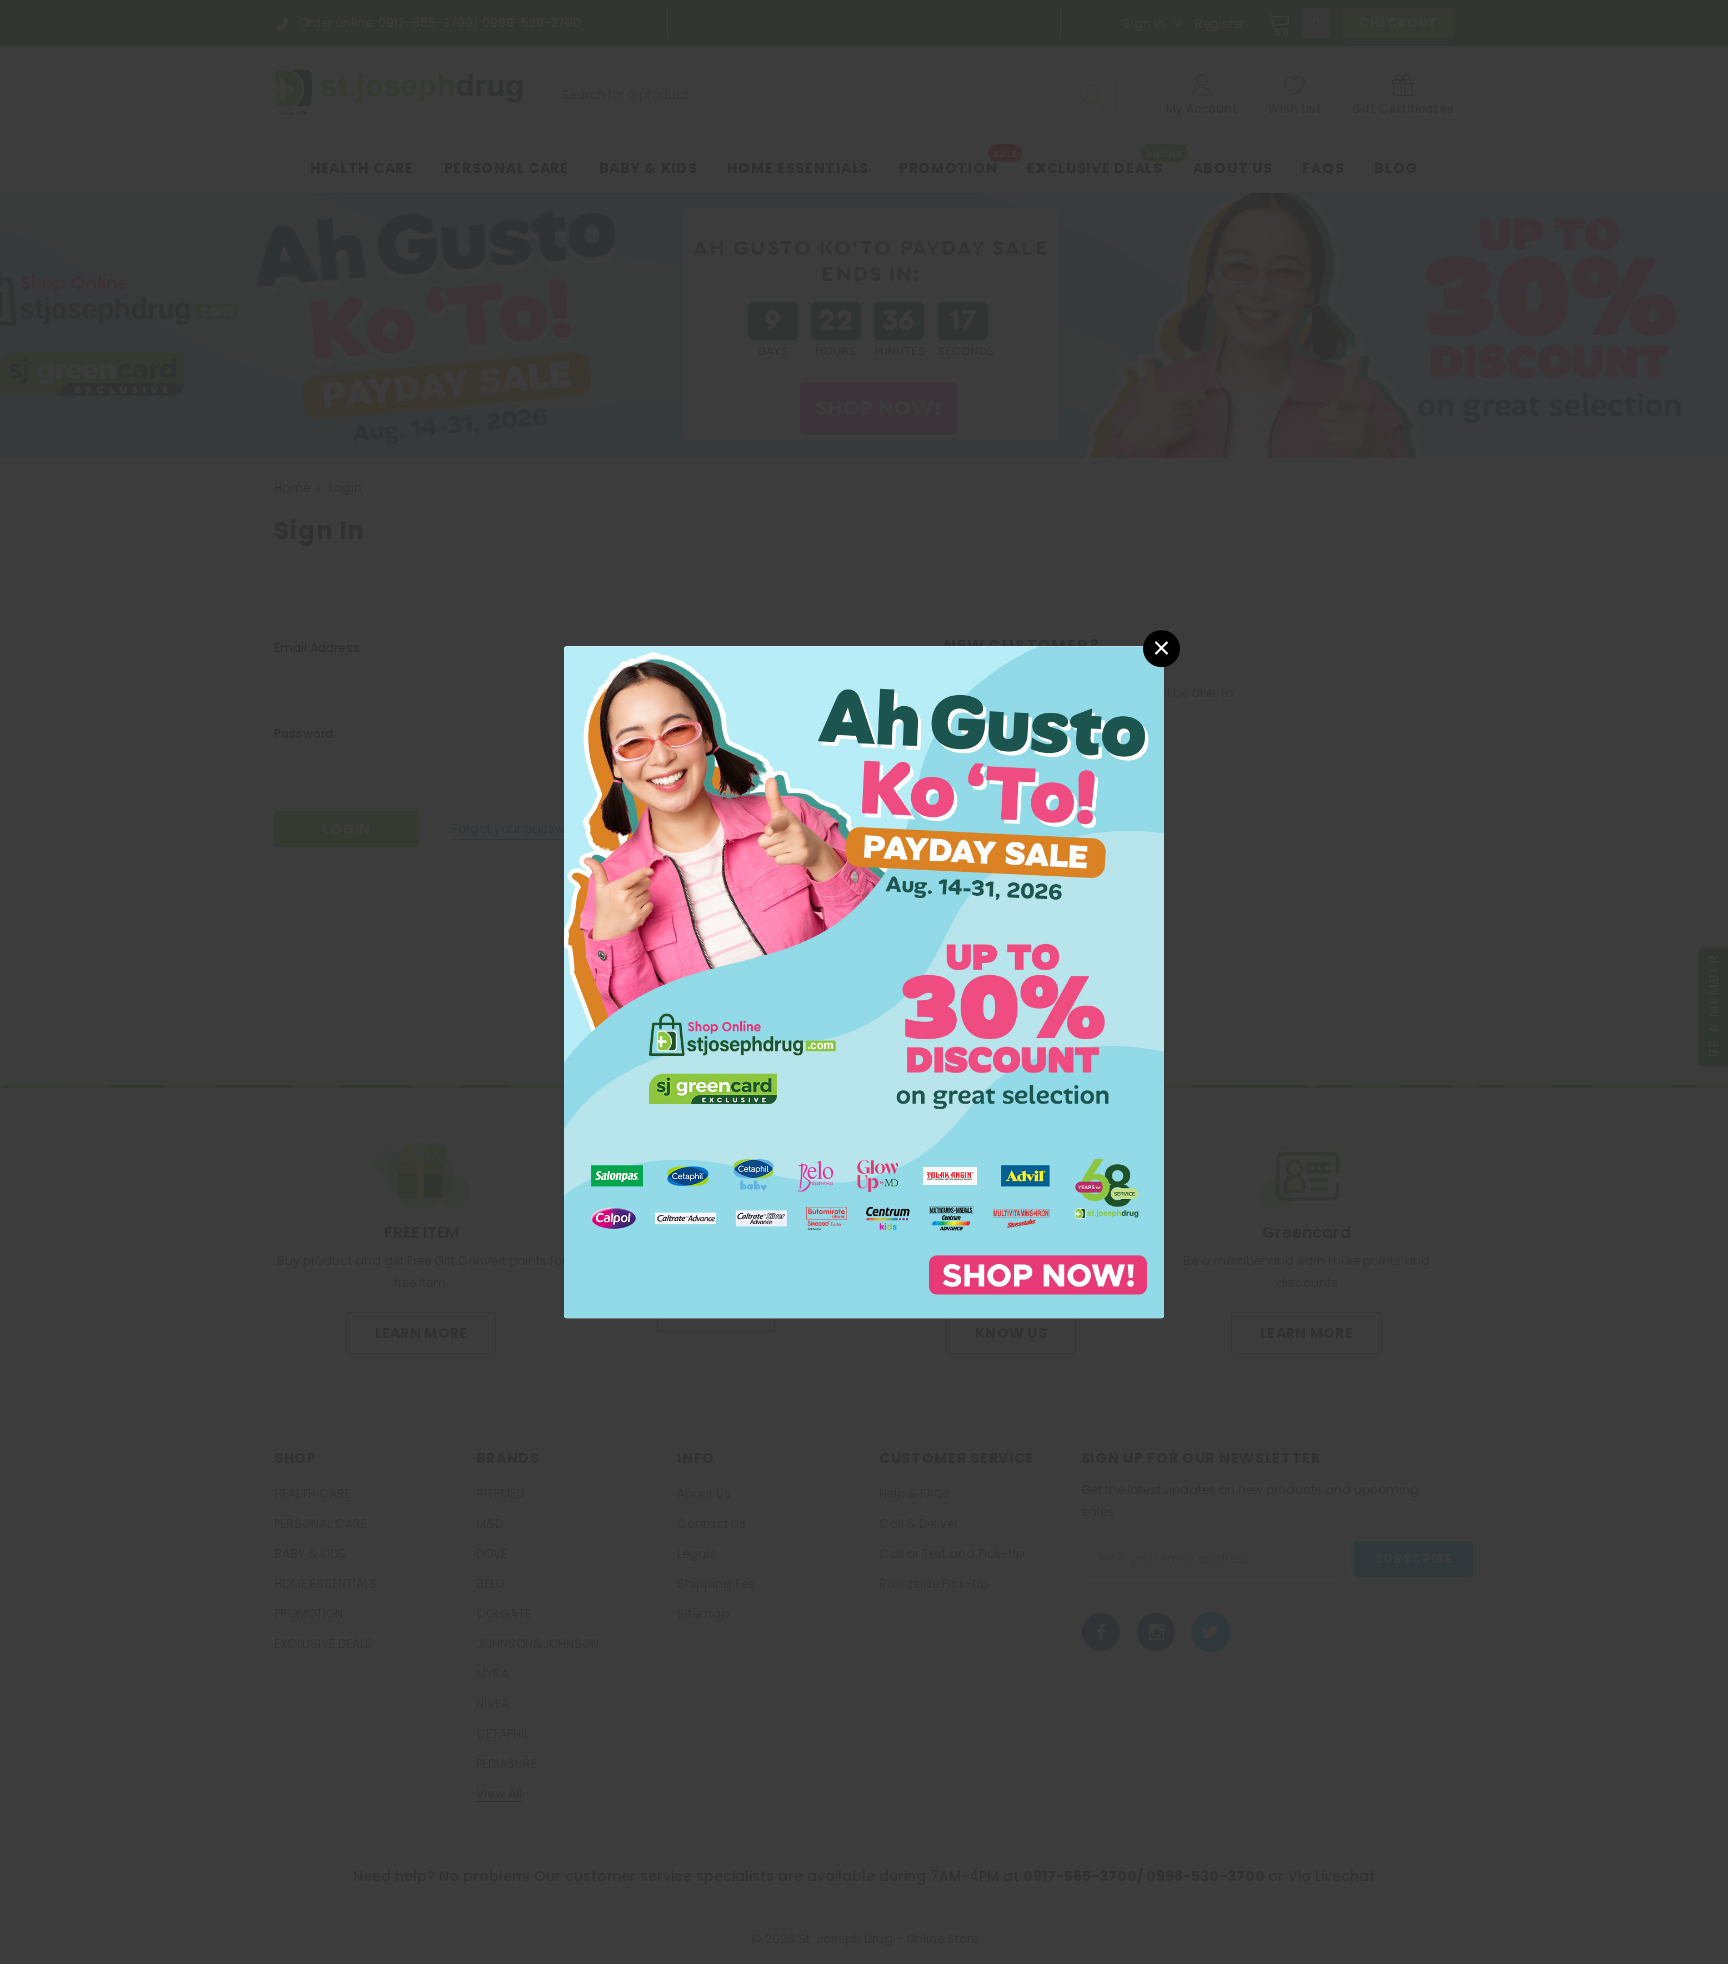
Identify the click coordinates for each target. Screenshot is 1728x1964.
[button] (1161, 648)
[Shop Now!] (864, 980)
